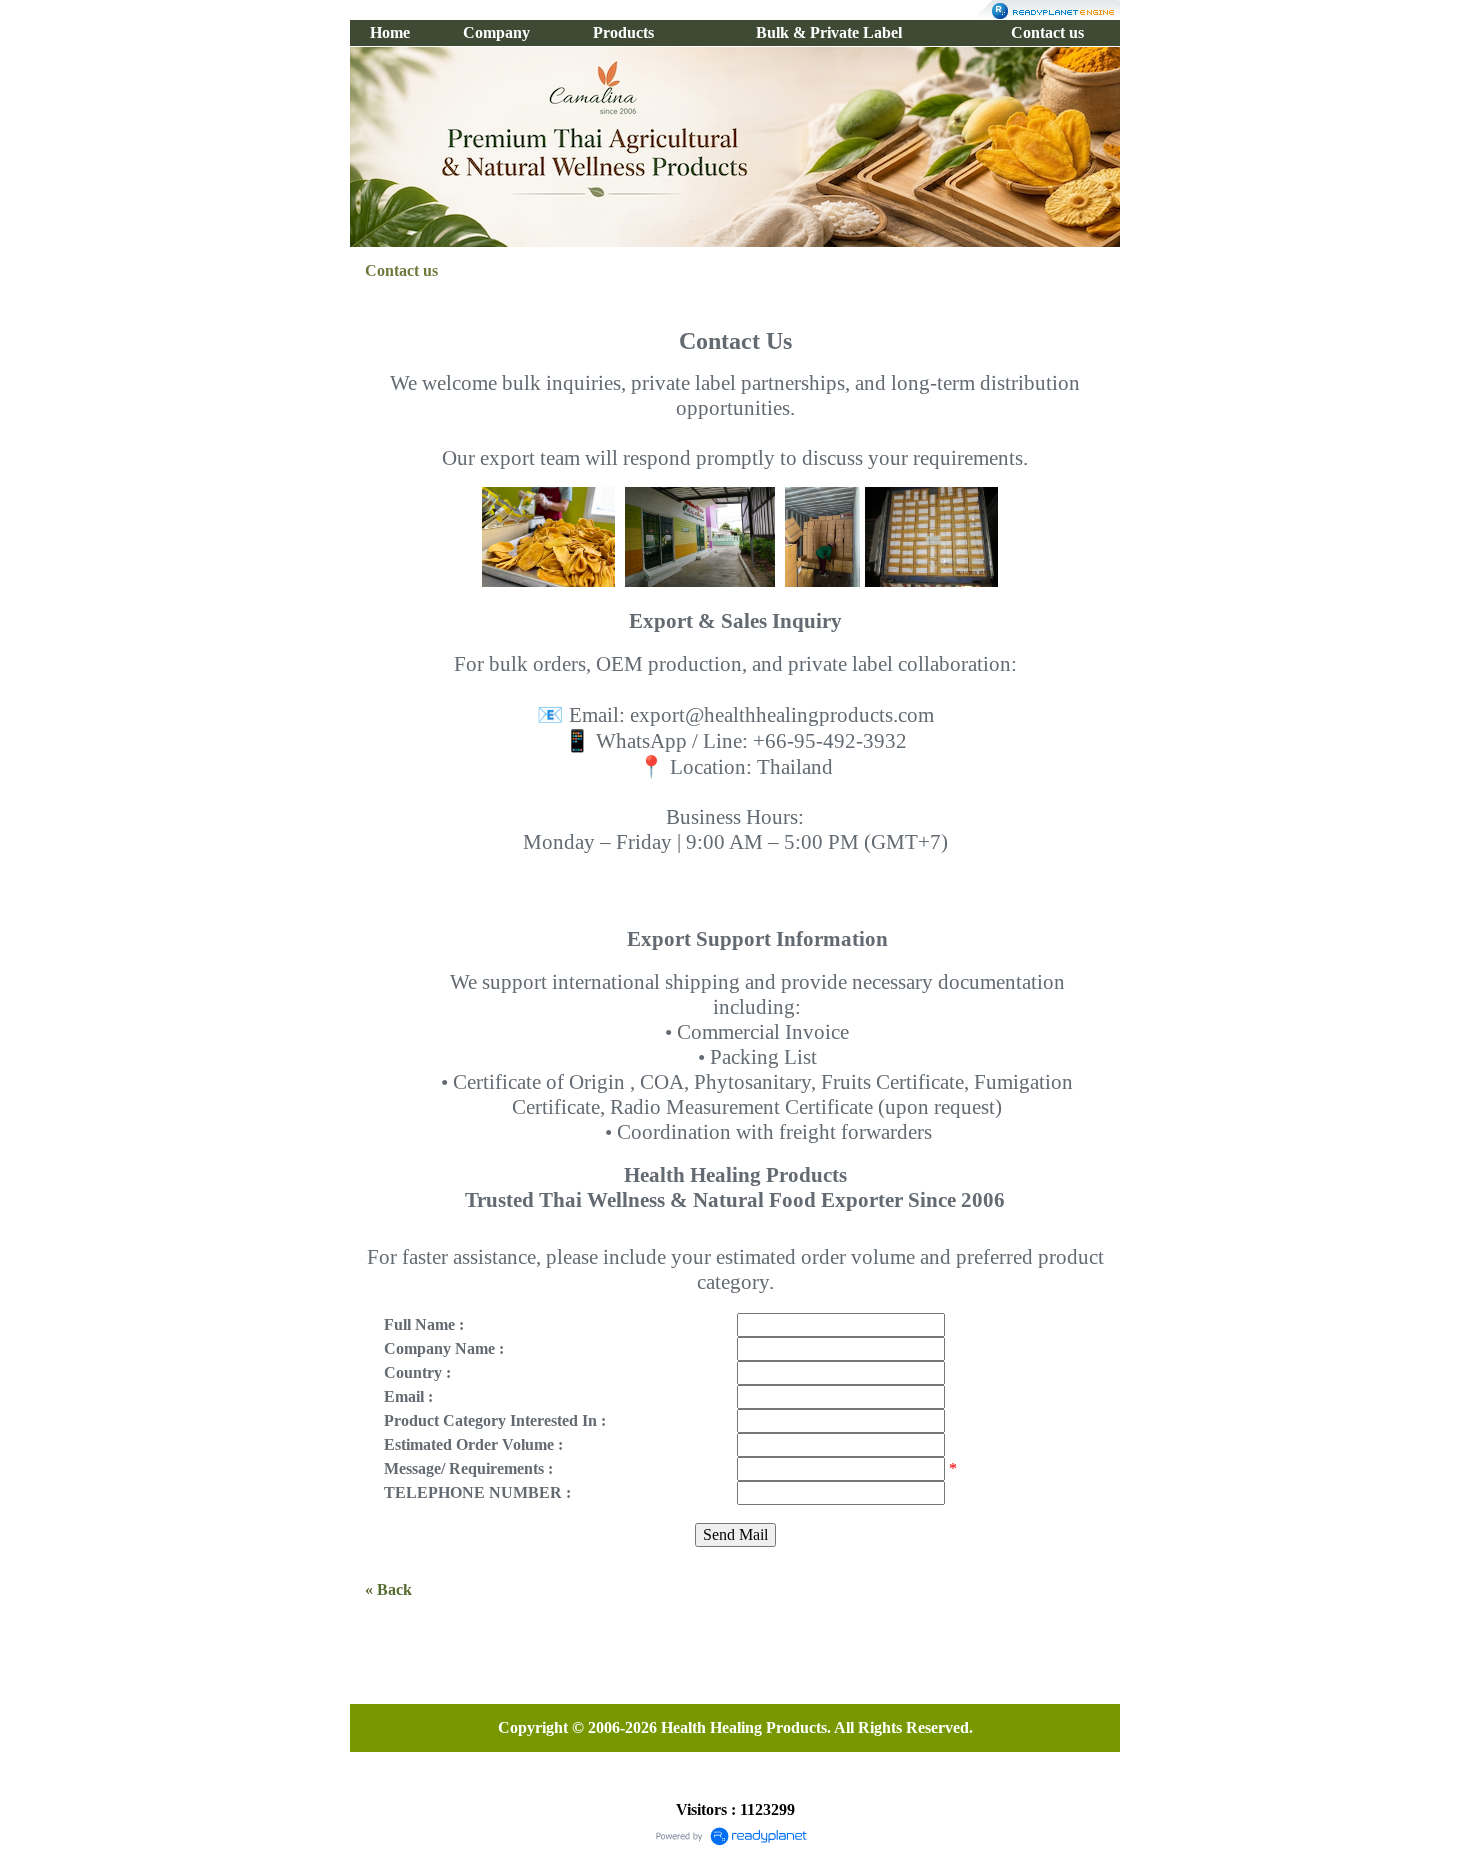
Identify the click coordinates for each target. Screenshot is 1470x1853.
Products (623, 32)
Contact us (1047, 32)
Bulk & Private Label (829, 32)
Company (496, 32)
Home (390, 32)
